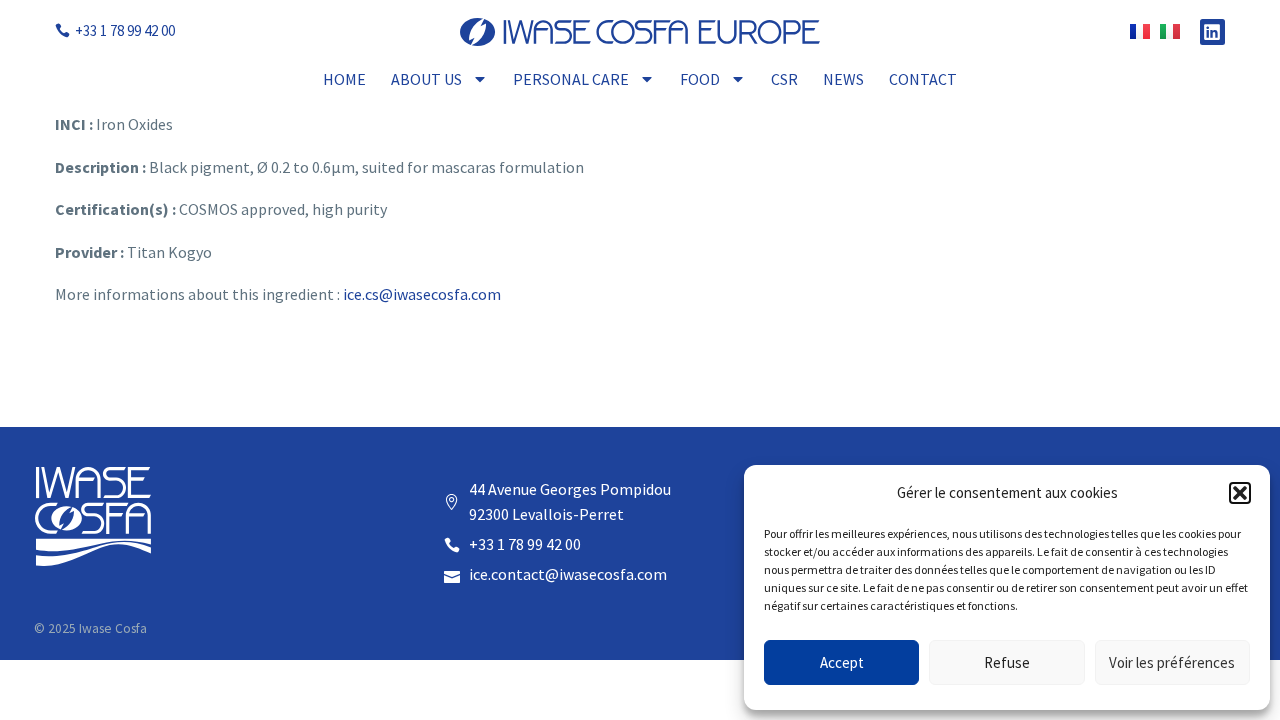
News (843, 79)
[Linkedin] (1212, 31)
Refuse (1007, 662)
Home (344, 79)
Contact (923, 79)
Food (700, 79)
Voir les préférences (1172, 662)
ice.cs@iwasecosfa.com (422, 294)
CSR (784, 79)
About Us (426, 79)
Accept (842, 662)
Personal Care (571, 79)
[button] (1240, 493)
